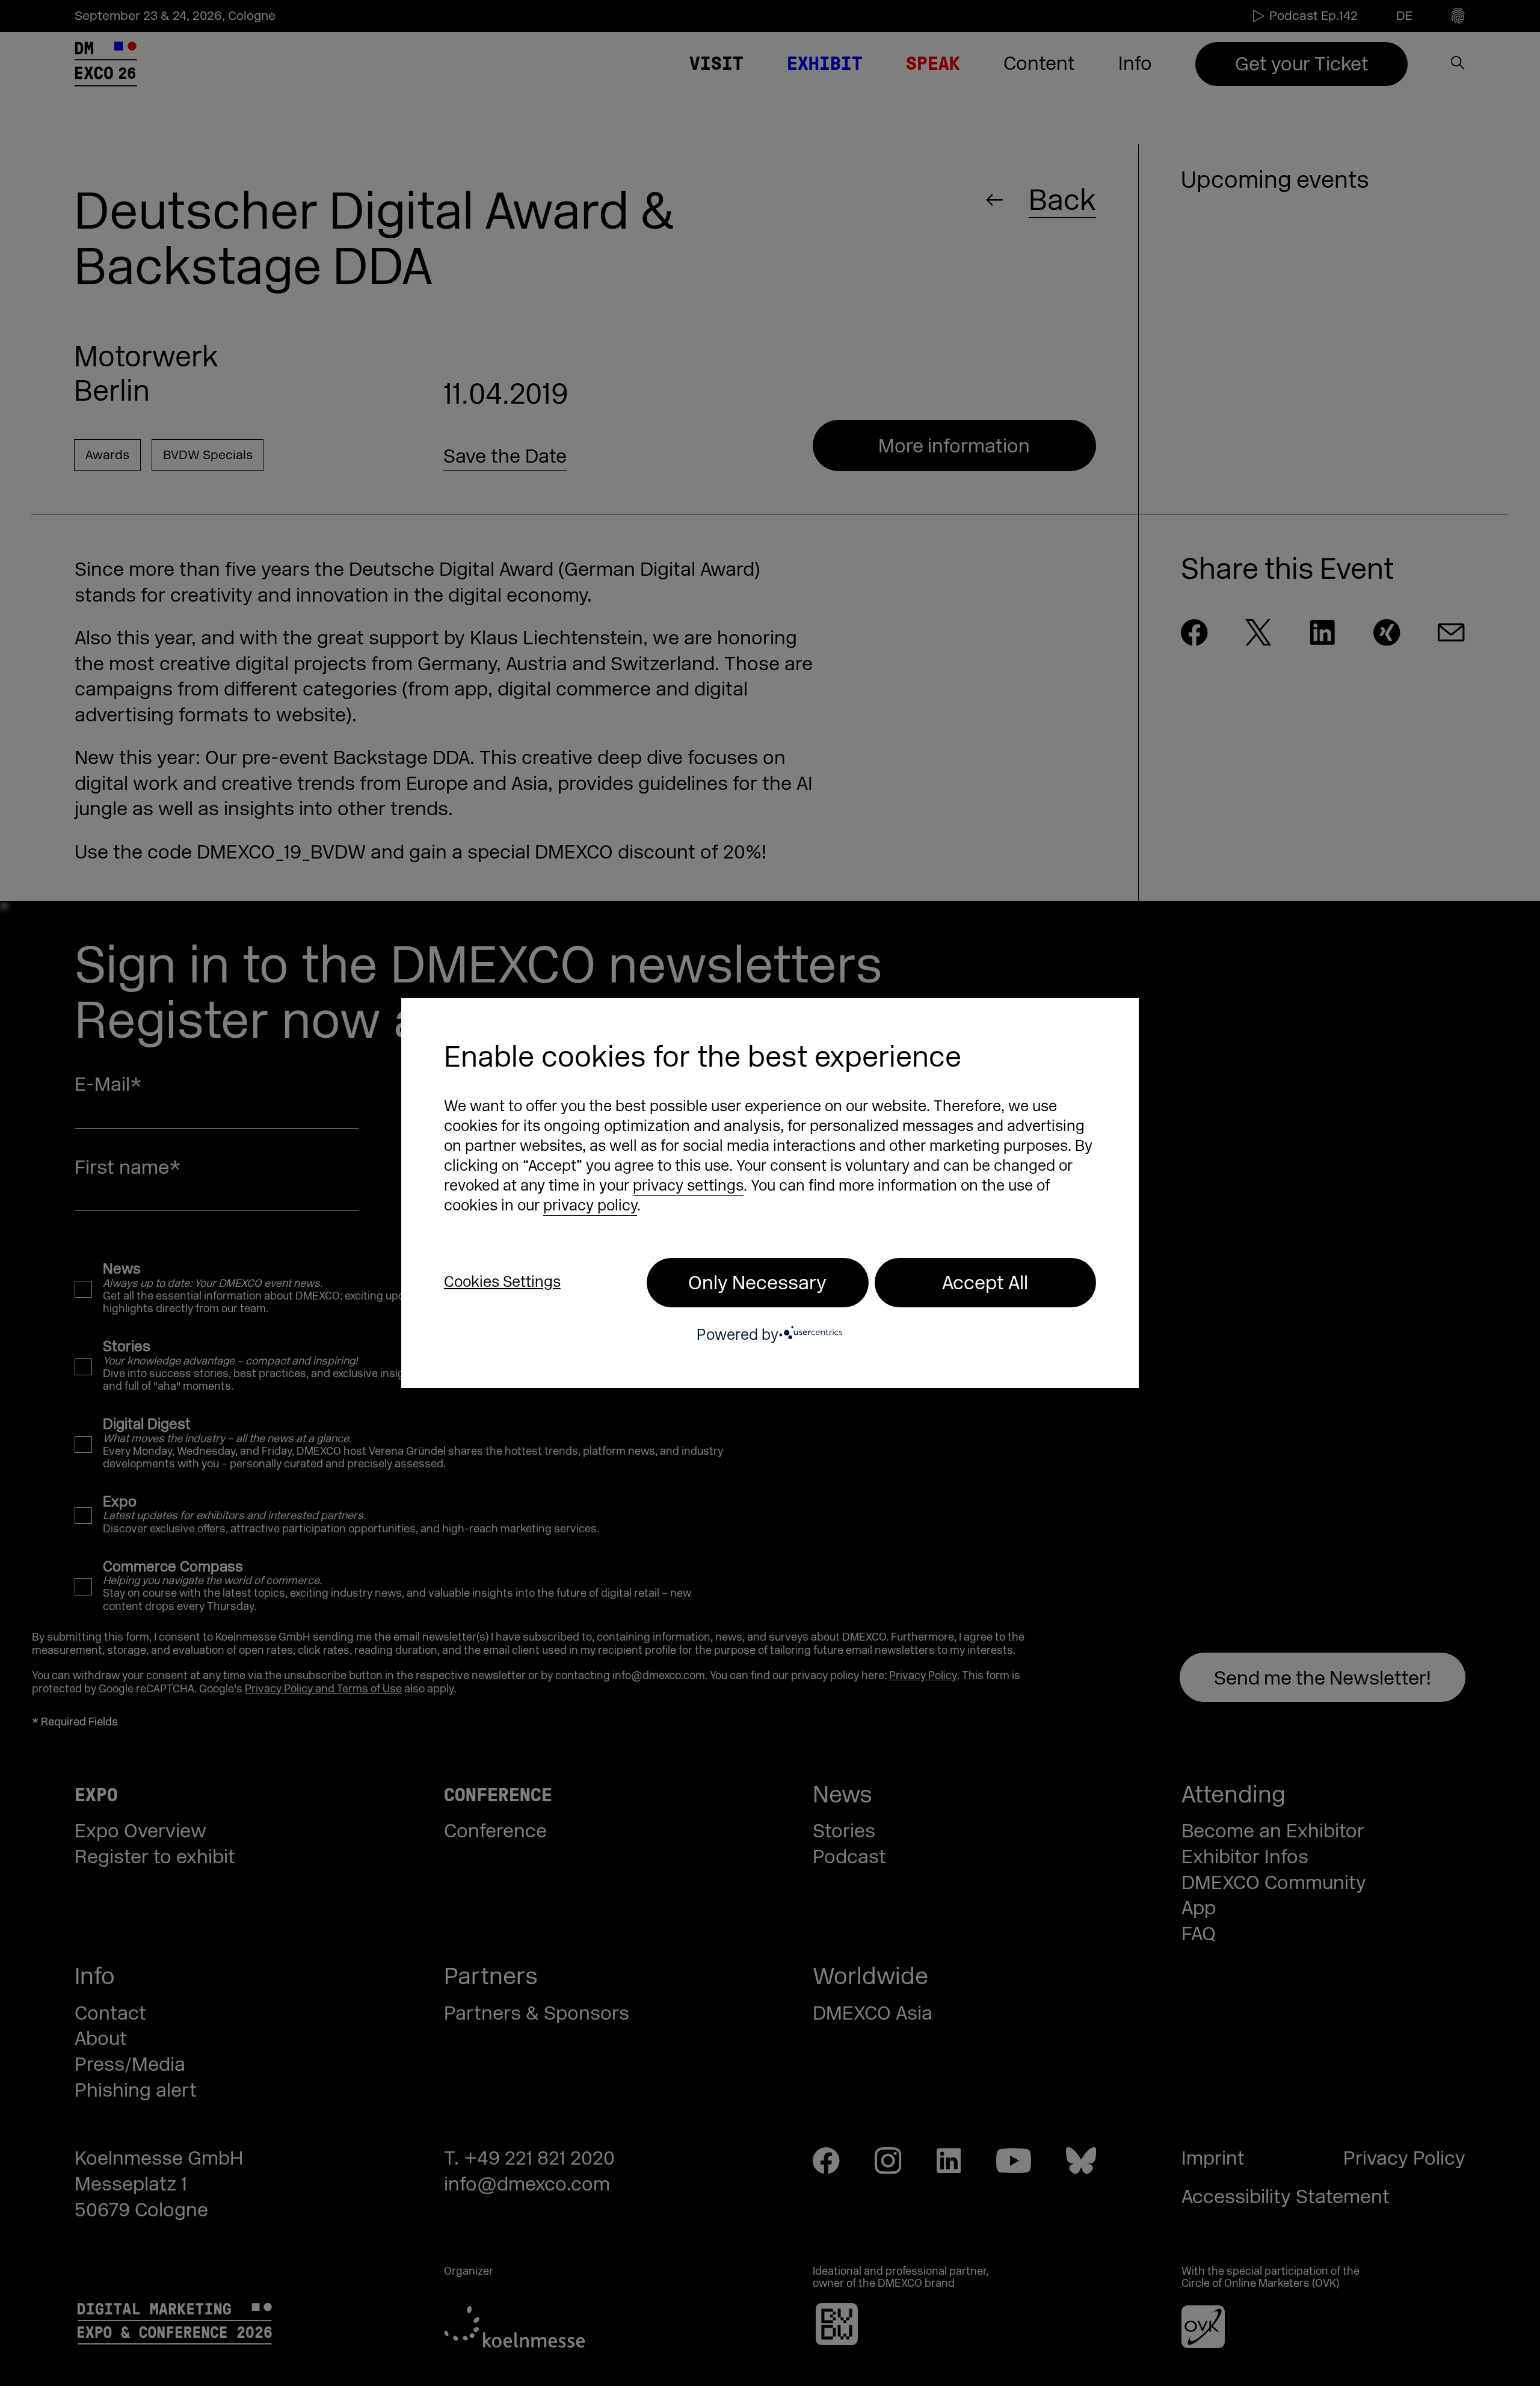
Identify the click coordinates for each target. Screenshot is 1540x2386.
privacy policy (590, 1206)
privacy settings (688, 1186)
